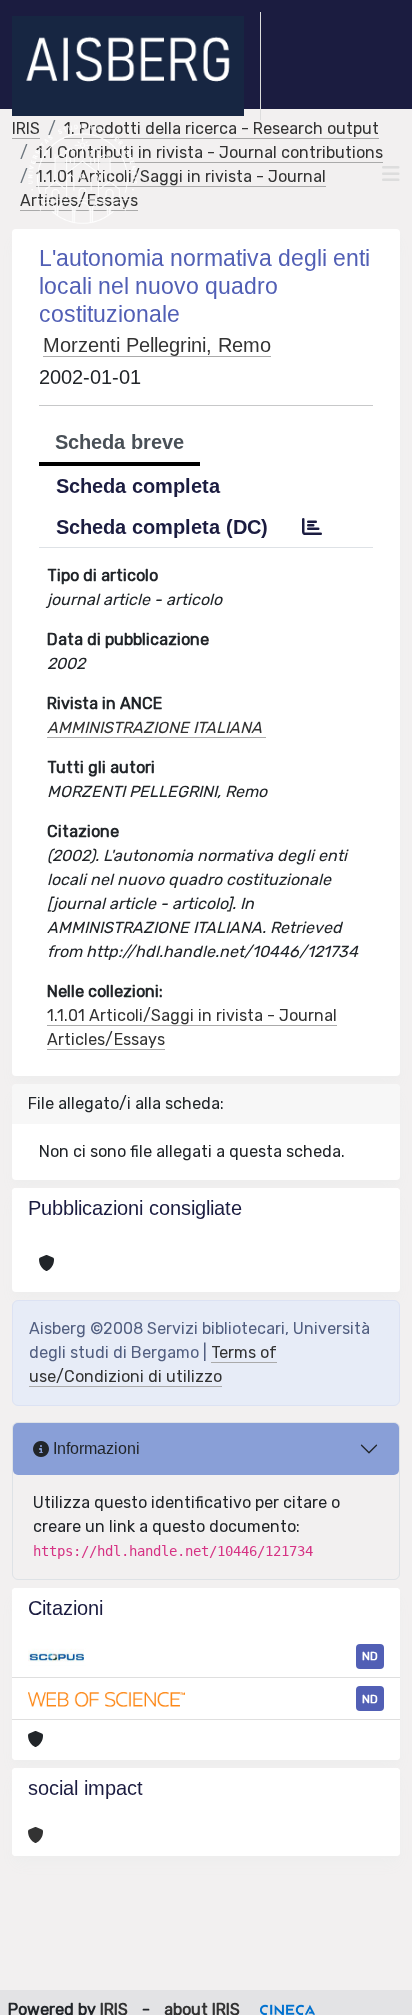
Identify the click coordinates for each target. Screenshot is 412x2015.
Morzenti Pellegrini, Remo (157, 345)
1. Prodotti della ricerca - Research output (221, 128)
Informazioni (94, 1448)
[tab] (312, 527)
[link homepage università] (82, 174)
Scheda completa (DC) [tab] (162, 527)
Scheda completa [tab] (138, 486)
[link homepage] (136, 66)
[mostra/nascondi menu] (391, 174)
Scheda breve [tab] (119, 442)
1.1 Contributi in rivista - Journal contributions (209, 152)
